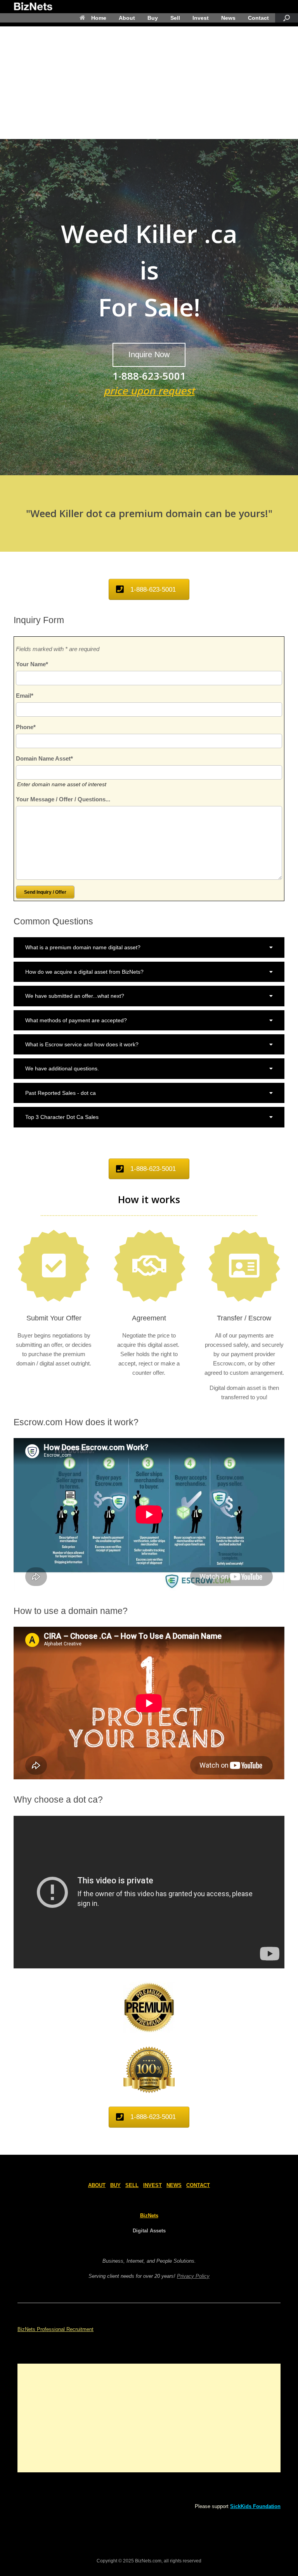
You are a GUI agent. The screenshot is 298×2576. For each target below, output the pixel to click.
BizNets (149, 2216)
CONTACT (198, 2185)
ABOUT (97, 2185)
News (228, 18)
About (127, 18)
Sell (175, 18)
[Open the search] (287, 18)
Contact (258, 18)
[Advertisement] (149, 81)
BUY (115, 2185)
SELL (132, 2185)
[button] (149, 947)
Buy (153, 18)
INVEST (152, 2185)
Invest (201, 18)
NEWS (174, 2185)
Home (99, 18)
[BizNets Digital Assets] (33, 7)
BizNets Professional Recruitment (55, 2329)
